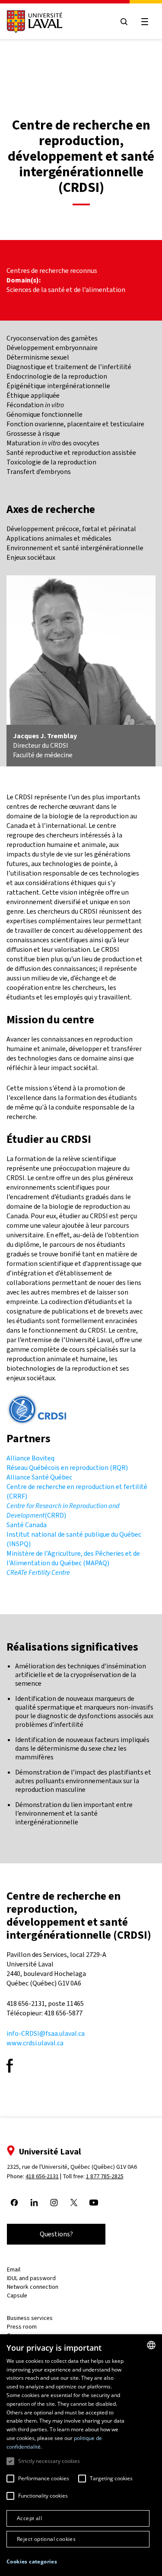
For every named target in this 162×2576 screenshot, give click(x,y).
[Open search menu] (124, 22)
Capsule (17, 2295)
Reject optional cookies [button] (46, 2539)
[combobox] (151, 2345)
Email (14, 2269)
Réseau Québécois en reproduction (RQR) (67, 1468)
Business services (30, 2318)
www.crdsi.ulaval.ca (35, 2043)
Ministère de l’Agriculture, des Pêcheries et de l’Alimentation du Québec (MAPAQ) (73, 1558)
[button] (32, 2562)
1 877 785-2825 (105, 2176)
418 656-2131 (42, 2176)
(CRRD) (63, 1510)
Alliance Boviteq (30, 1458)
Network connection (33, 2287)
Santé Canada (27, 1525)
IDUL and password (31, 2278)
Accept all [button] (29, 2518)
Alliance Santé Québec (39, 1477)
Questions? (56, 2234)
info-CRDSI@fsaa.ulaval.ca (46, 2033)
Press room (22, 2327)
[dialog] (81, 2455)
